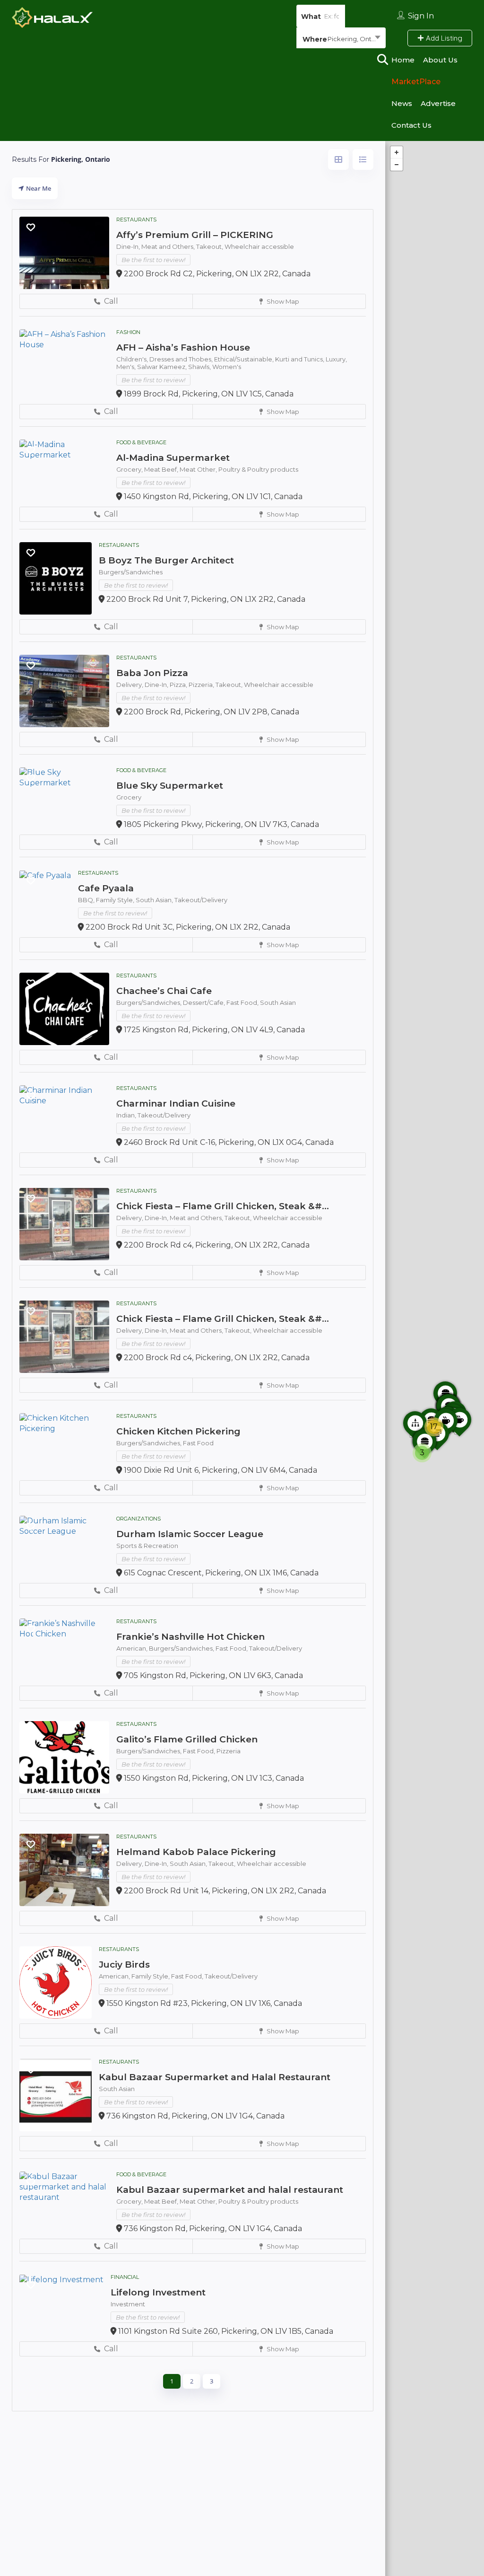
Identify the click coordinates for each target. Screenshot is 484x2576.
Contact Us (411, 125)
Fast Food (198, 1443)
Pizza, (179, 685)
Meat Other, (199, 469)
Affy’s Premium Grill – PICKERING (195, 235)
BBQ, (87, 900)
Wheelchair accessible (259, 246)
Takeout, (210, 246)
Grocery (129, 797)
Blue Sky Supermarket (170, 786)
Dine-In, (129, 246)
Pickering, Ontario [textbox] (355, 39)
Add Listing (443, 38)
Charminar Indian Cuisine (176, 1103)
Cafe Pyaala (106, 888)
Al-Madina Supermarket (173, 458)
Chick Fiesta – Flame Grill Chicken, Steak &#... (223, 1206)
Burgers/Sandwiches (131, 572)
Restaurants (136, 220)
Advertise (438, 103)
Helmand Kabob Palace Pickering (196, 1852)
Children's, (133, 359)
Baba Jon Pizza (152, 673)
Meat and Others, (169, 246)
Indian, (127, 1115)
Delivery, (130, 685)
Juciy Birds (124, 1965)
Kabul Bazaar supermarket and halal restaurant (230, 2190)
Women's (227, 367)
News (402, 103)
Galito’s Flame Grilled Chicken (187, 1739)
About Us (440, 60)
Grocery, (130, 469)
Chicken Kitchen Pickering (178, 1431)
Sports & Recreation (147, 1546)
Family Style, (116, 900)
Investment (128, 2304)
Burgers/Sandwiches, (150, 1002)
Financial (125, 2277)
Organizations (138, 1519)
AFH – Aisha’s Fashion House (183, 347)
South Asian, (155, 900)
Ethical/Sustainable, (245, 359)
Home (403, 60)
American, (133, 1648)
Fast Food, (243, 1002)
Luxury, (336, 359)
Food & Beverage (141, 442)
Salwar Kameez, (163, 367)
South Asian (278, 1002)
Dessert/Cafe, (205, 1002)
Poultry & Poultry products (258, 469)
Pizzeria (229, 1751)
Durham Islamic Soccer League (190, 1534)
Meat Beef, (162, 469)
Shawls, (200, 367)
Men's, (127, 367)
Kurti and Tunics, (300, 359)
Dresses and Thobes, (182, 359)
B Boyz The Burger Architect (166, 560)
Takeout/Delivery (201, 900)
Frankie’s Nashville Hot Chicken (190, 1637)
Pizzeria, (202, 685)
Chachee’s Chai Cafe (164, 991)
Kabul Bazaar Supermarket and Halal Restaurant (215, 2077)
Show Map (282, 301)
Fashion (128, 332)
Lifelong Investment (158, 2292)
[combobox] (341, 39)
